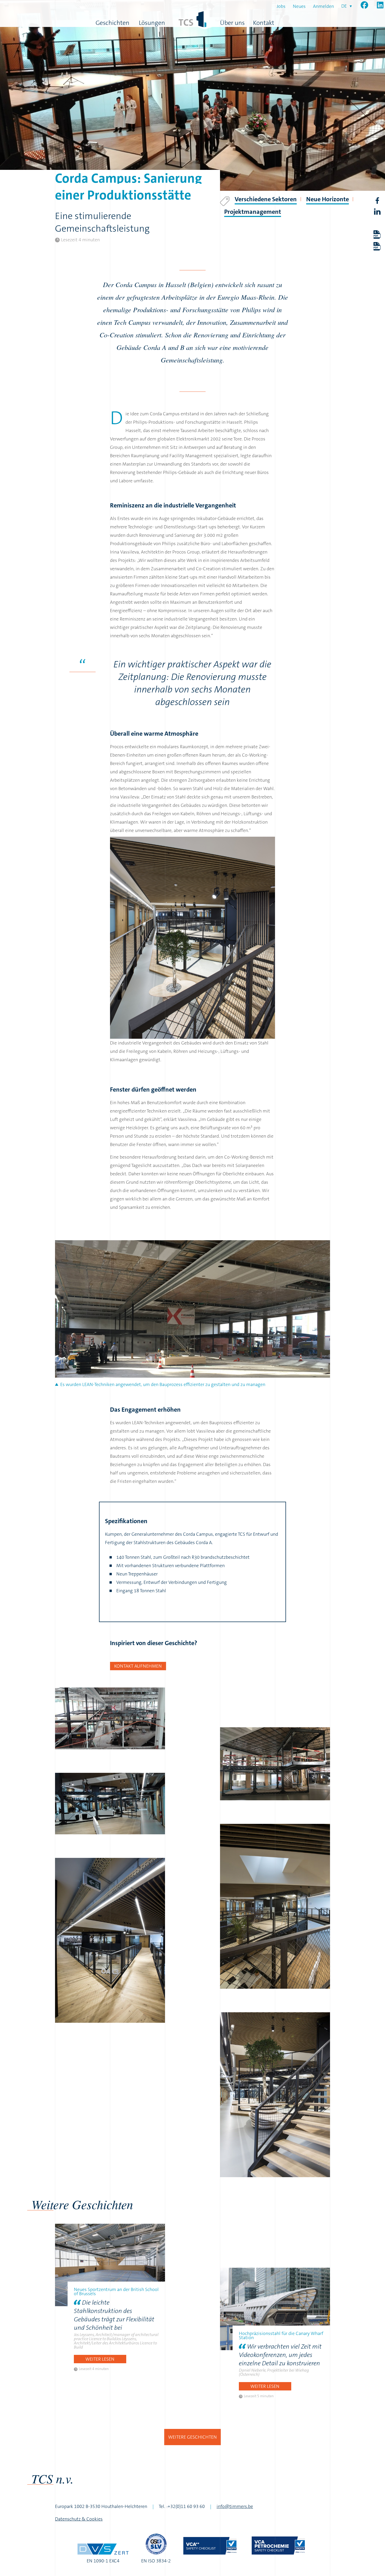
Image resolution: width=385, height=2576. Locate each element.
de (344, 6)
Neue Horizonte (328, 199)
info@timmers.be (235, 2506)
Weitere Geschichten (192, 2437)
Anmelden (323, 6)
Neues (299, 6)
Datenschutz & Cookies (79, 2519)
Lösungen (152, 23)
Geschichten (112, 23)
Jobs (281, 6)
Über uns (232, 23)
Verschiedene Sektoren (266, 199)
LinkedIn (377, 212)
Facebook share (377, 201)
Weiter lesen (100, 2359)
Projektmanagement (253, 212)
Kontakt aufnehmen (138, 1666)
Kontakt (264, 23)
